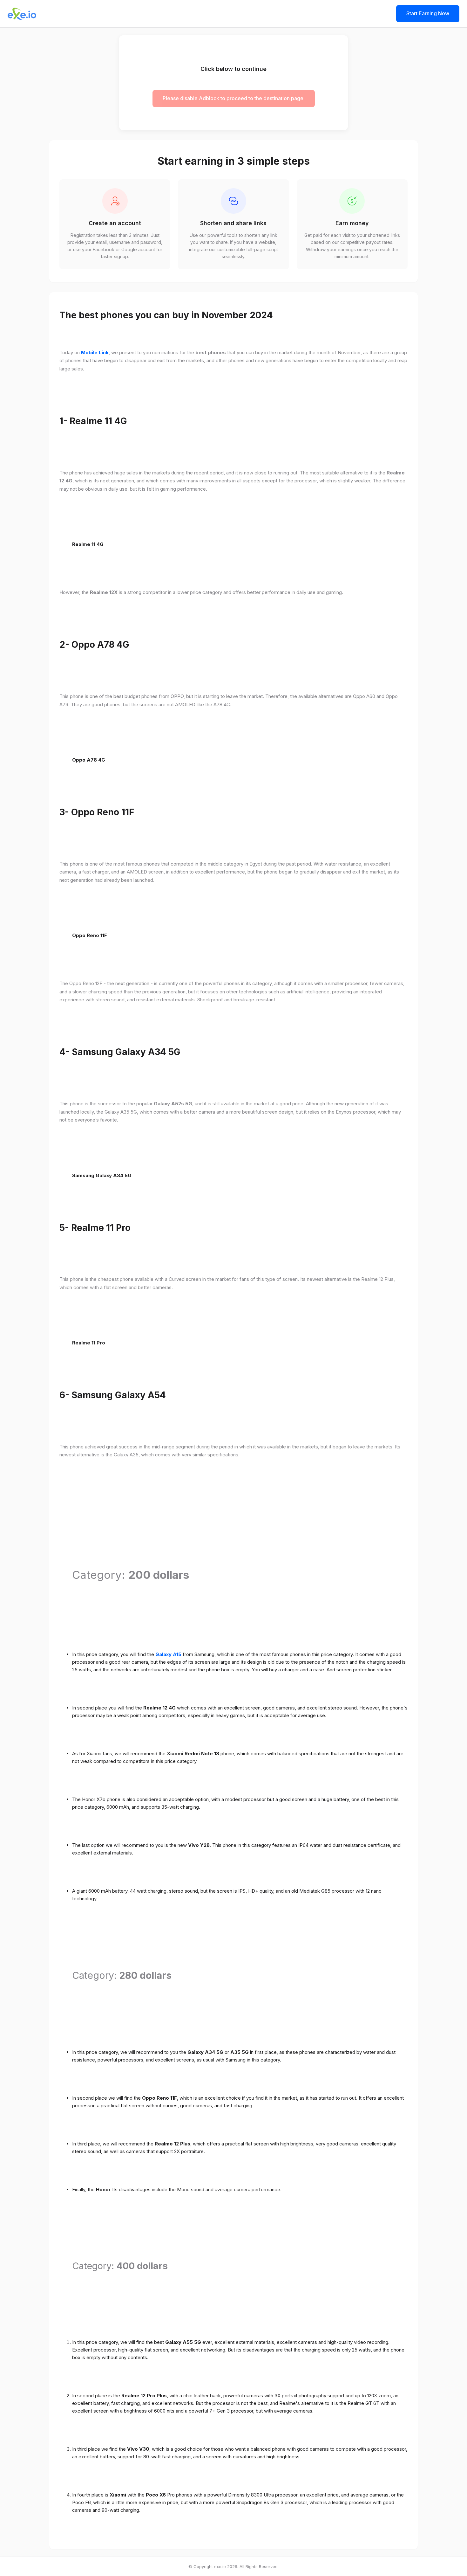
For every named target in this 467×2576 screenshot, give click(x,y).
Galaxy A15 (168, 1654)
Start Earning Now (428, 13)
